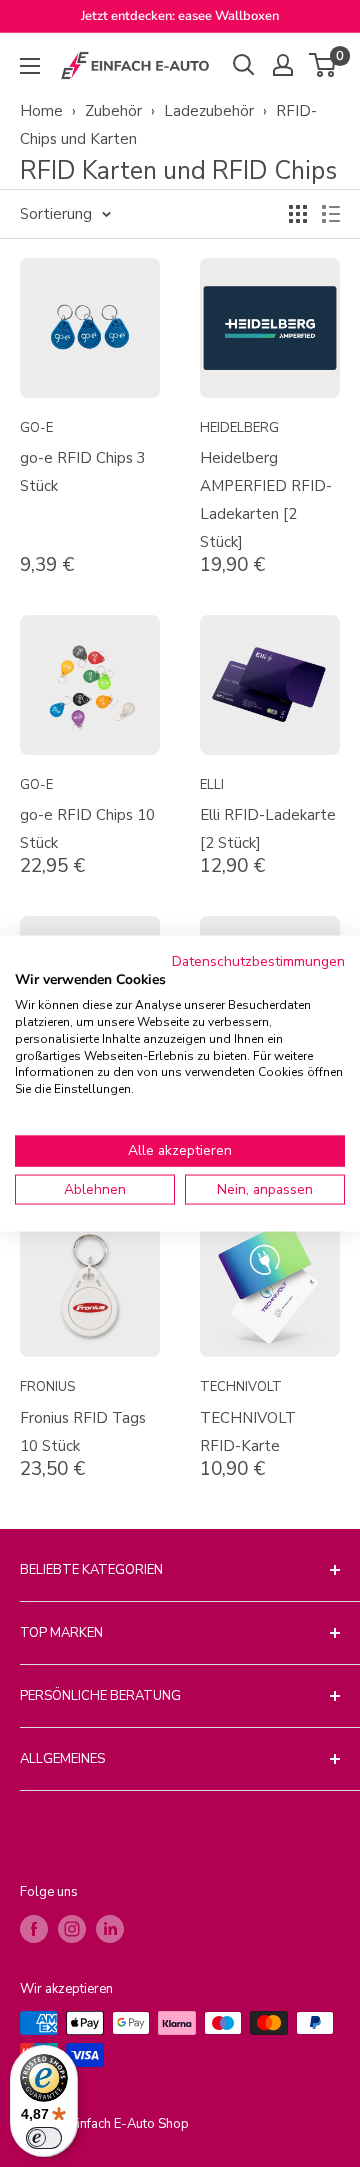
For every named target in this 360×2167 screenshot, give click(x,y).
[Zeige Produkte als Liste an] (331, 214)
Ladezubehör (209, 111)
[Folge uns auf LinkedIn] (110, 1929)
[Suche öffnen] (244, 65)
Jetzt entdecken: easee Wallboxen (180, 16)
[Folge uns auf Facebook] (34, 1929)
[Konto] (283, 65)
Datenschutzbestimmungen (258, 960)
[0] (323, 65)
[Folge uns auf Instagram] (72, 1929)
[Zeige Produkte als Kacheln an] (298, 214)
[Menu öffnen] (30, 66)
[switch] (44, 2138)
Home (41, 111)
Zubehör (113, 111)
